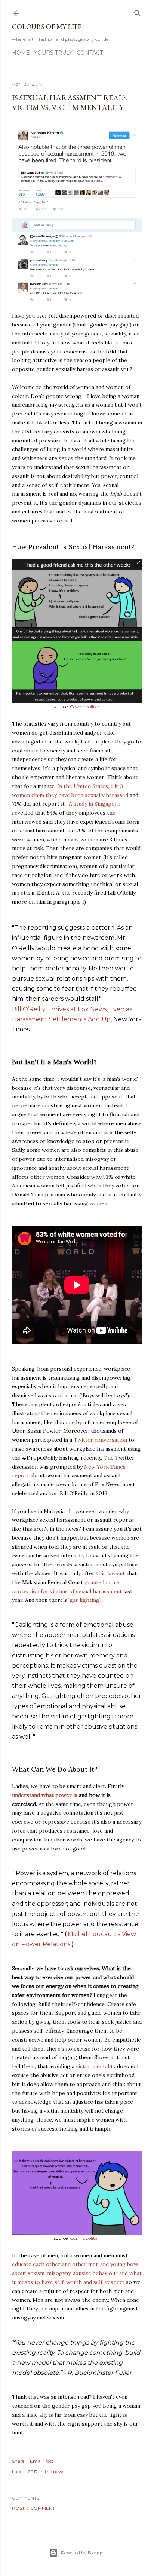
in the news (52, 2471)
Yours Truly (53, 53)
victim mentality (96, 2066)
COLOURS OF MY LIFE (47, 27)
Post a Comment (33, 2508)
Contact (90, 53)
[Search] (138, 12)
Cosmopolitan (85, 707)
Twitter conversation (100, 1440)
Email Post (42, 2461)
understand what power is (45, 1795)
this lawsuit (110, 1573)
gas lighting (84, 1600)
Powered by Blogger (83, 2553)
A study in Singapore (94, 804)
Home (21, 53)
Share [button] (18, 2461)
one (70, 1422)
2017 (33, 2471)
